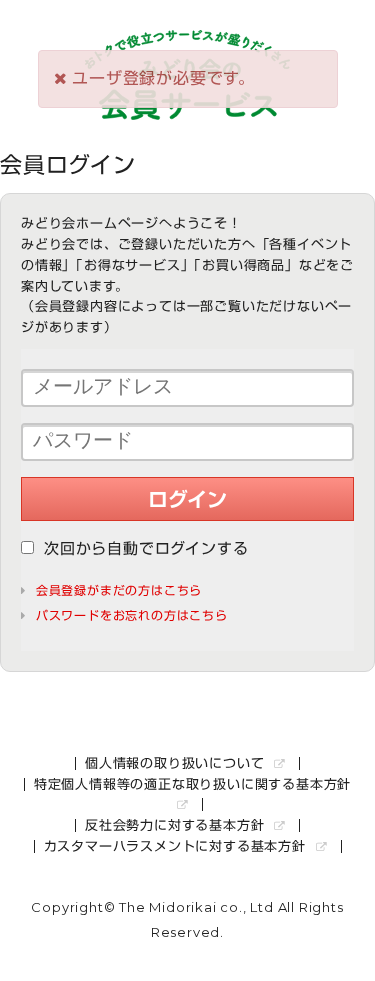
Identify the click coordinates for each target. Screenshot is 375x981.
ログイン (187, 499)
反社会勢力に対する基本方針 (177, 825)
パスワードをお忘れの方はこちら (132, 615)
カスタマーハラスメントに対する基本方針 (177, 846)
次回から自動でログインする (146, 548)
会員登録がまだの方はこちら (119, 590)
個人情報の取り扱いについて (177, 763)
